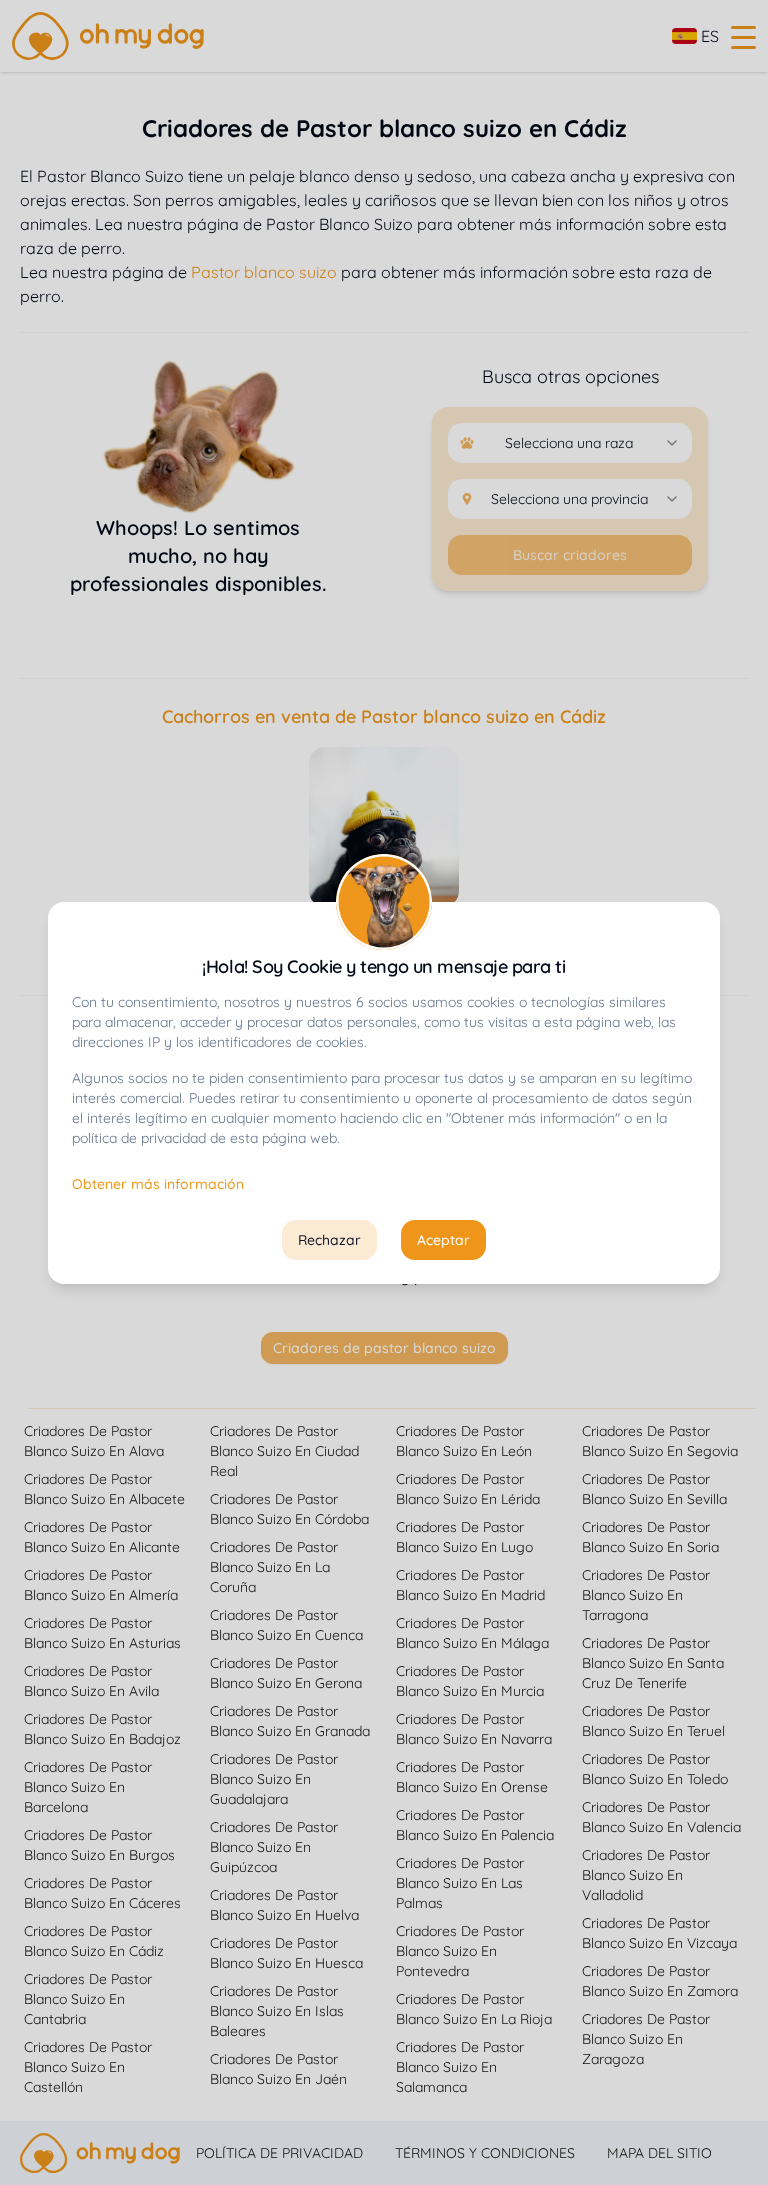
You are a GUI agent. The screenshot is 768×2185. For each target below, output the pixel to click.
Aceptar (443, 1240)
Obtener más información (158, 1184)
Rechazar (329, 1240)
